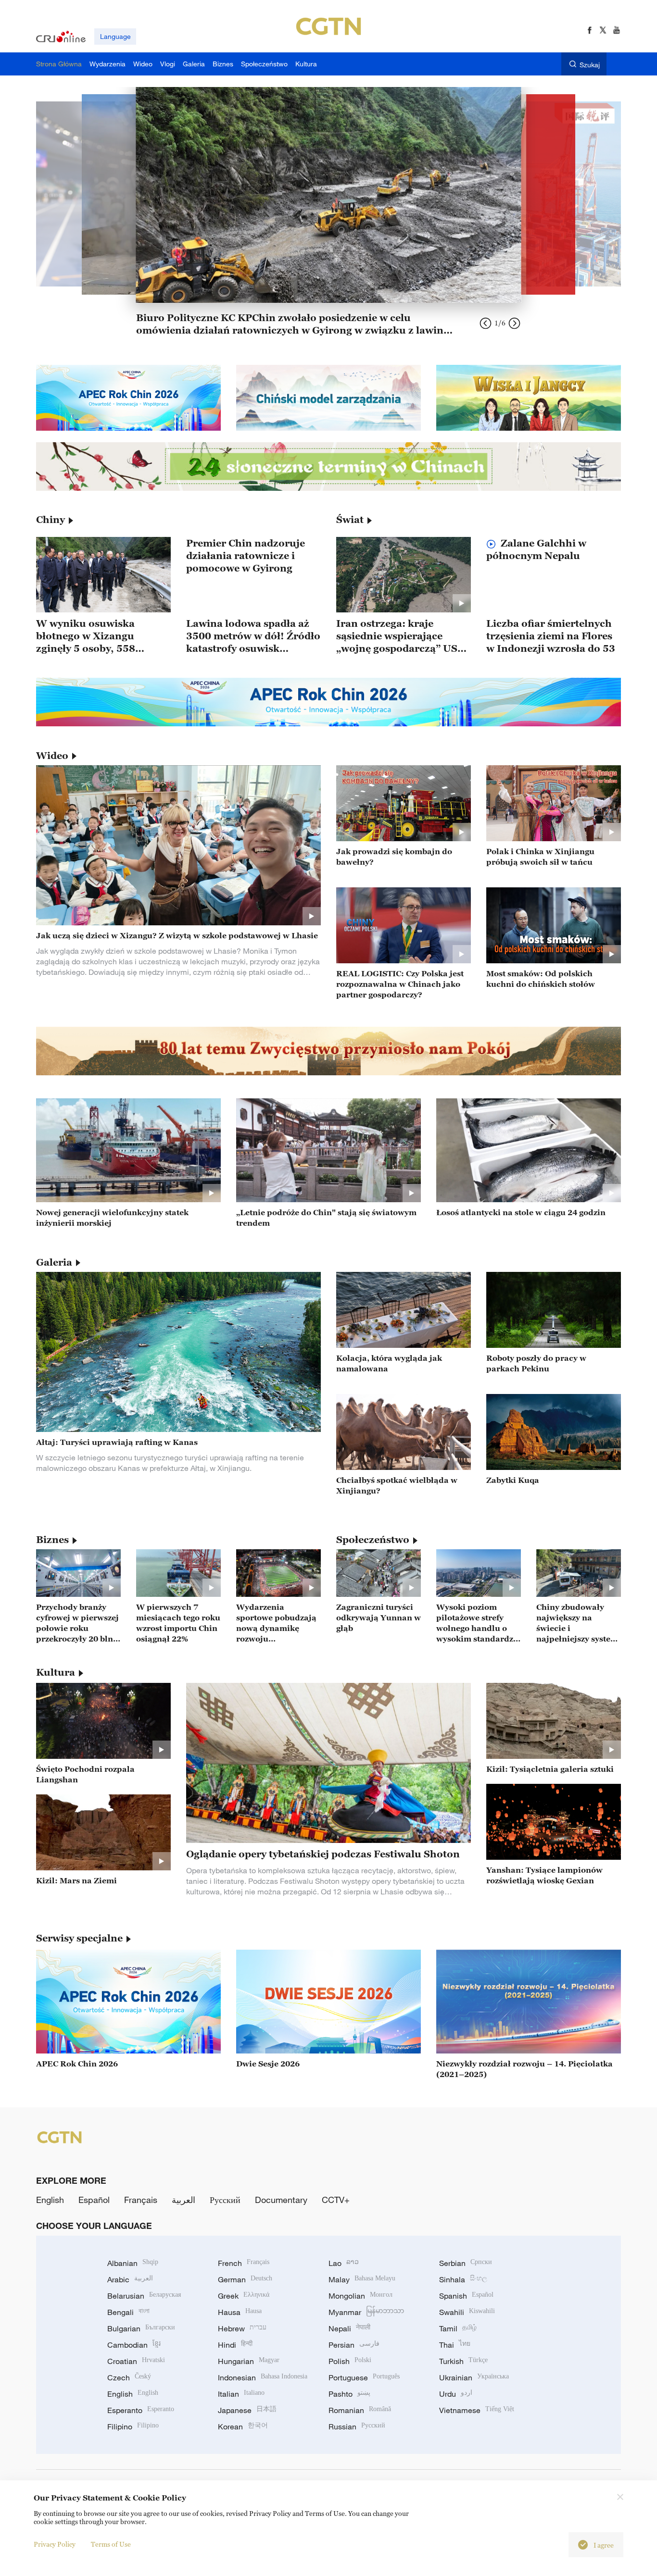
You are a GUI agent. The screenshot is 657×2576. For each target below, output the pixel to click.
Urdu (456, 2394)
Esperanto (141, 2410)
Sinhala (463, 2279)
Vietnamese (477, 2410)
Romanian (360, 2410)
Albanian (133, 2263)
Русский (225, 2200)
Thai (455, 2345)
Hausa (240, 2312)
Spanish (466, 2296)
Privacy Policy (55, 2544)
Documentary (281, 2200)
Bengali (128, 2312)
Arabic (130, 2279)
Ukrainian (474, 2377)
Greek (244, 2296)
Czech (129, 2377)
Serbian (466, 2263)
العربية (183, 2200)
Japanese (247, 2410)
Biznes (52, 1540)
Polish (350, 2361)
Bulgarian (141, 2328)
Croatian (136, 2361)
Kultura (56, 1672)
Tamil (458, 2328)
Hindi (235, 2345)
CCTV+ (336, 2200)
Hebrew (242, 2328)
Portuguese (364, 2377)
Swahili (467, 2312)
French (244, 2263)
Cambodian (134, 2345)
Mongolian (360, 2296)
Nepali (349, 2328)
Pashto (349, 2394)
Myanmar (366, 2312)
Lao (344, 2263)
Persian (354, 2345)
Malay (362, 2279)
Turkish (463, 2361)
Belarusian (144, 2296)
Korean (243, 2427)
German (245, 2279)
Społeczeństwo (373, 1540)
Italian (241, 2394)
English (50, 2200)
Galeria (54, 1262)
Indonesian (263, 2377)
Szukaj (590, 65)
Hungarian (249, 2361)
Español (94, 2200)
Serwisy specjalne (79, 1938)
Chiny (51, 520)
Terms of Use (111, 2544)
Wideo (52, 756)
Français (141, 2200)
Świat (350, 520)
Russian (357, 2427)
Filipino (133, 2427)
